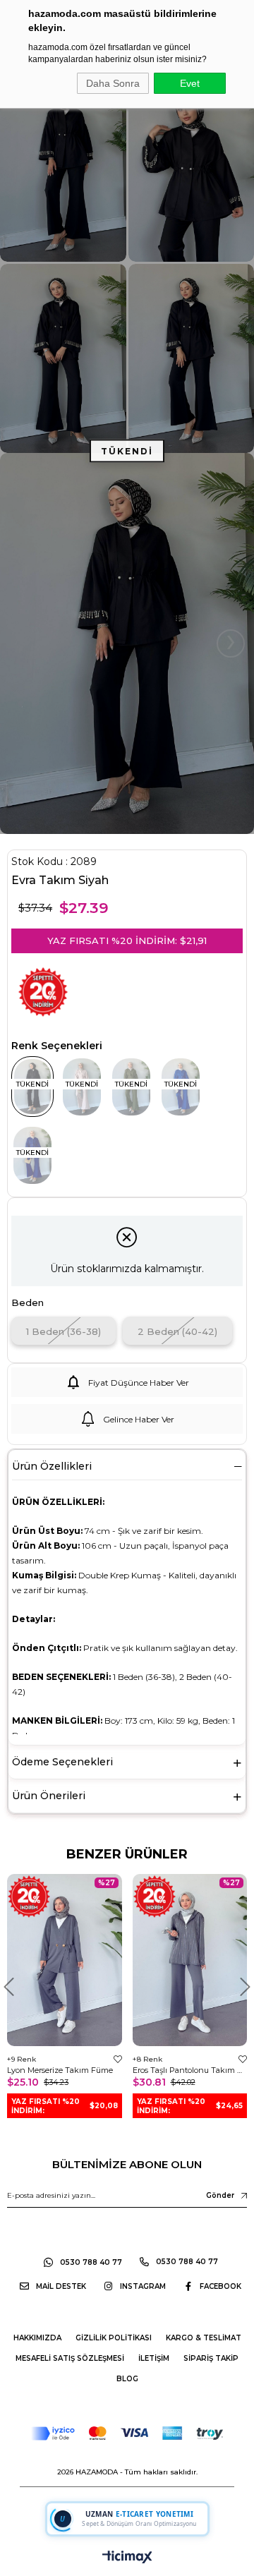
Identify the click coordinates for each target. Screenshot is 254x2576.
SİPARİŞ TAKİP (211, 2358)
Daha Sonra (113, 83)
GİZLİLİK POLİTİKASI (114, 2338)
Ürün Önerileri (49, 1796)
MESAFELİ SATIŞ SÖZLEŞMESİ (70, 2358)
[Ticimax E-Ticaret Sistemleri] (127, 2558)
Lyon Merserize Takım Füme (60, 2070)
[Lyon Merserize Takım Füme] (65, 1960)
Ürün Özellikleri (52, 1466)
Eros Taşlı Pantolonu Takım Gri (190, 2070)
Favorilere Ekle (118, 2059)
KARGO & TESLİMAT (204, 2338)
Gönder (220, 2195)
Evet (190, 83)
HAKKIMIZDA (37, 2338)
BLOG (127, 2379)
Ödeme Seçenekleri (62, 1762)
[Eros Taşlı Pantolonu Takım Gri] (190, 1960)
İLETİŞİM (154, 2358)
